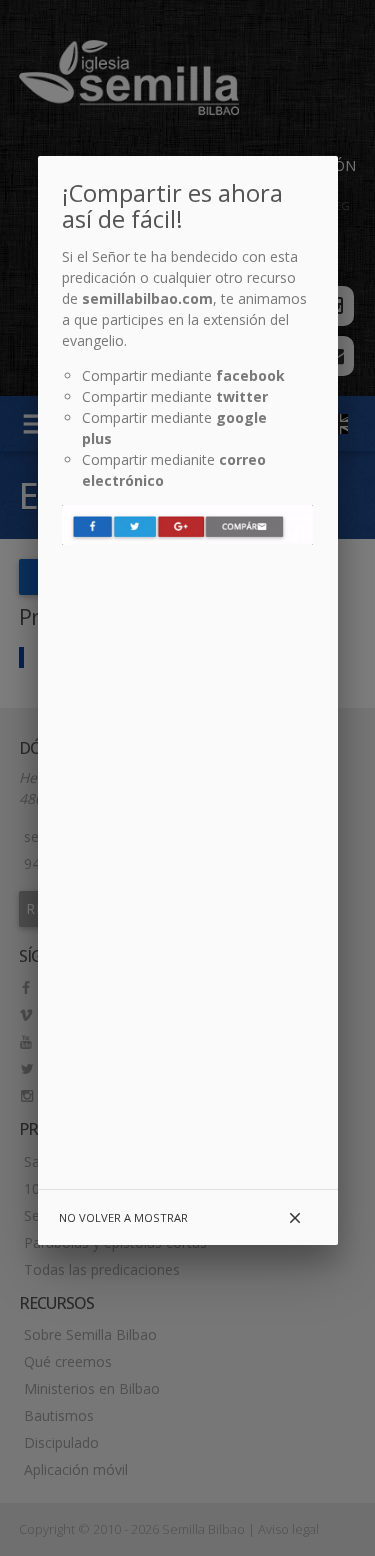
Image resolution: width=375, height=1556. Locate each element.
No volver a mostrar (123, 1217)
